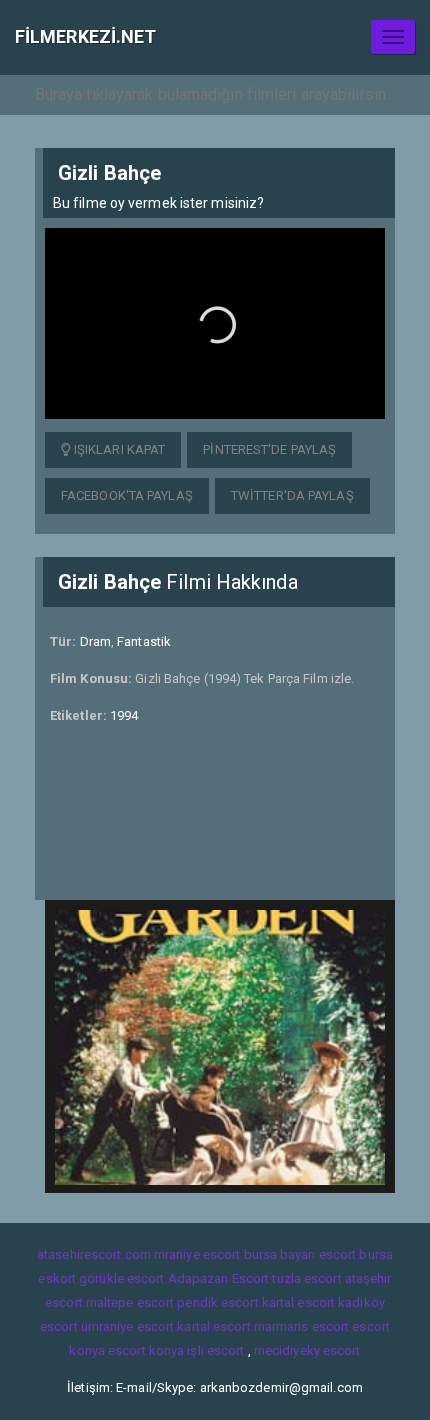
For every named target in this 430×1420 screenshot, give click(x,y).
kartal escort (298, 1302)
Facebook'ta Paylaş (127, 495)
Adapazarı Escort (219, 1278)
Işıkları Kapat (118, 449)
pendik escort (217, 1302)
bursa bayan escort (300, 1254)
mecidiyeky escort (307, 1350)
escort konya (146, 1350)
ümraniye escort (128, 1326)
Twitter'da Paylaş (292, 495)
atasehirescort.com (94, 1254)
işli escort (215, 1350)
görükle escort (121, 1278)
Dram (95, 641)
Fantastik (144, 641)
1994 (124, 715)
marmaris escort (302, 1326)
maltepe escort (130, 1302)
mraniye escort (197, 1254)
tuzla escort (306, 1278)
